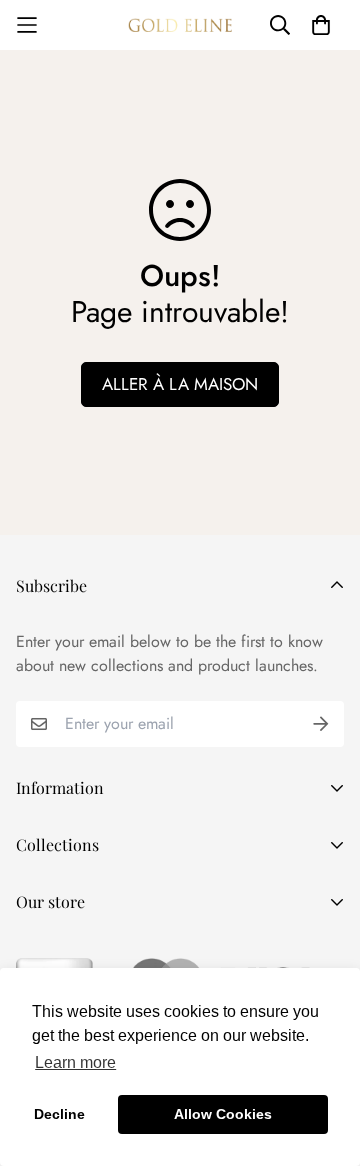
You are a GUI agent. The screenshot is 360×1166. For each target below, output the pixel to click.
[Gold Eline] (180, 24)
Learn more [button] (75, 1062)
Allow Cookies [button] (223, 1114)
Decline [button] (59, 1114)
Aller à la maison (180, 384)
